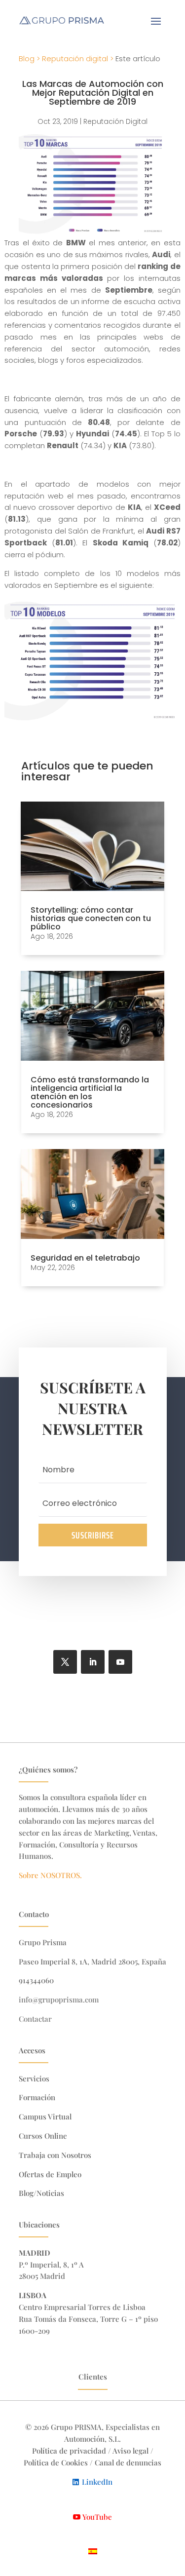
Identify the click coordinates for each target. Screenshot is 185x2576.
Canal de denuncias (128, 2462)
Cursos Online (43, 2136)
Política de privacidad (69, 2451)
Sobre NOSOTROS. (50, 1875)
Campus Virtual (45, 2116)
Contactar (35, 2019)
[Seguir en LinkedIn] (93, 1662)
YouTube (97, 2517)
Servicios (34, 2078)
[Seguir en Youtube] (120, 1662)
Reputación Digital (115, 121)
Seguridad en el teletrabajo (85, 1258)
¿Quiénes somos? (48, 1769)
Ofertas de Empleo (50, 2174)
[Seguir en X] (65, 1662)
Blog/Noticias (41, 2193)
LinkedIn (97, 2482)
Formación (37, 2097)
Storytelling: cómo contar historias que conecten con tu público (91, 918)
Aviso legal (130, 2451)
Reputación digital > (78, 58)
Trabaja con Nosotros (55, 2155)
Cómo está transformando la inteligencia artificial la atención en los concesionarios (90, 1092)
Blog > (29, 58)
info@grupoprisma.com (59, 1999)
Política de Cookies (57, 2462)
